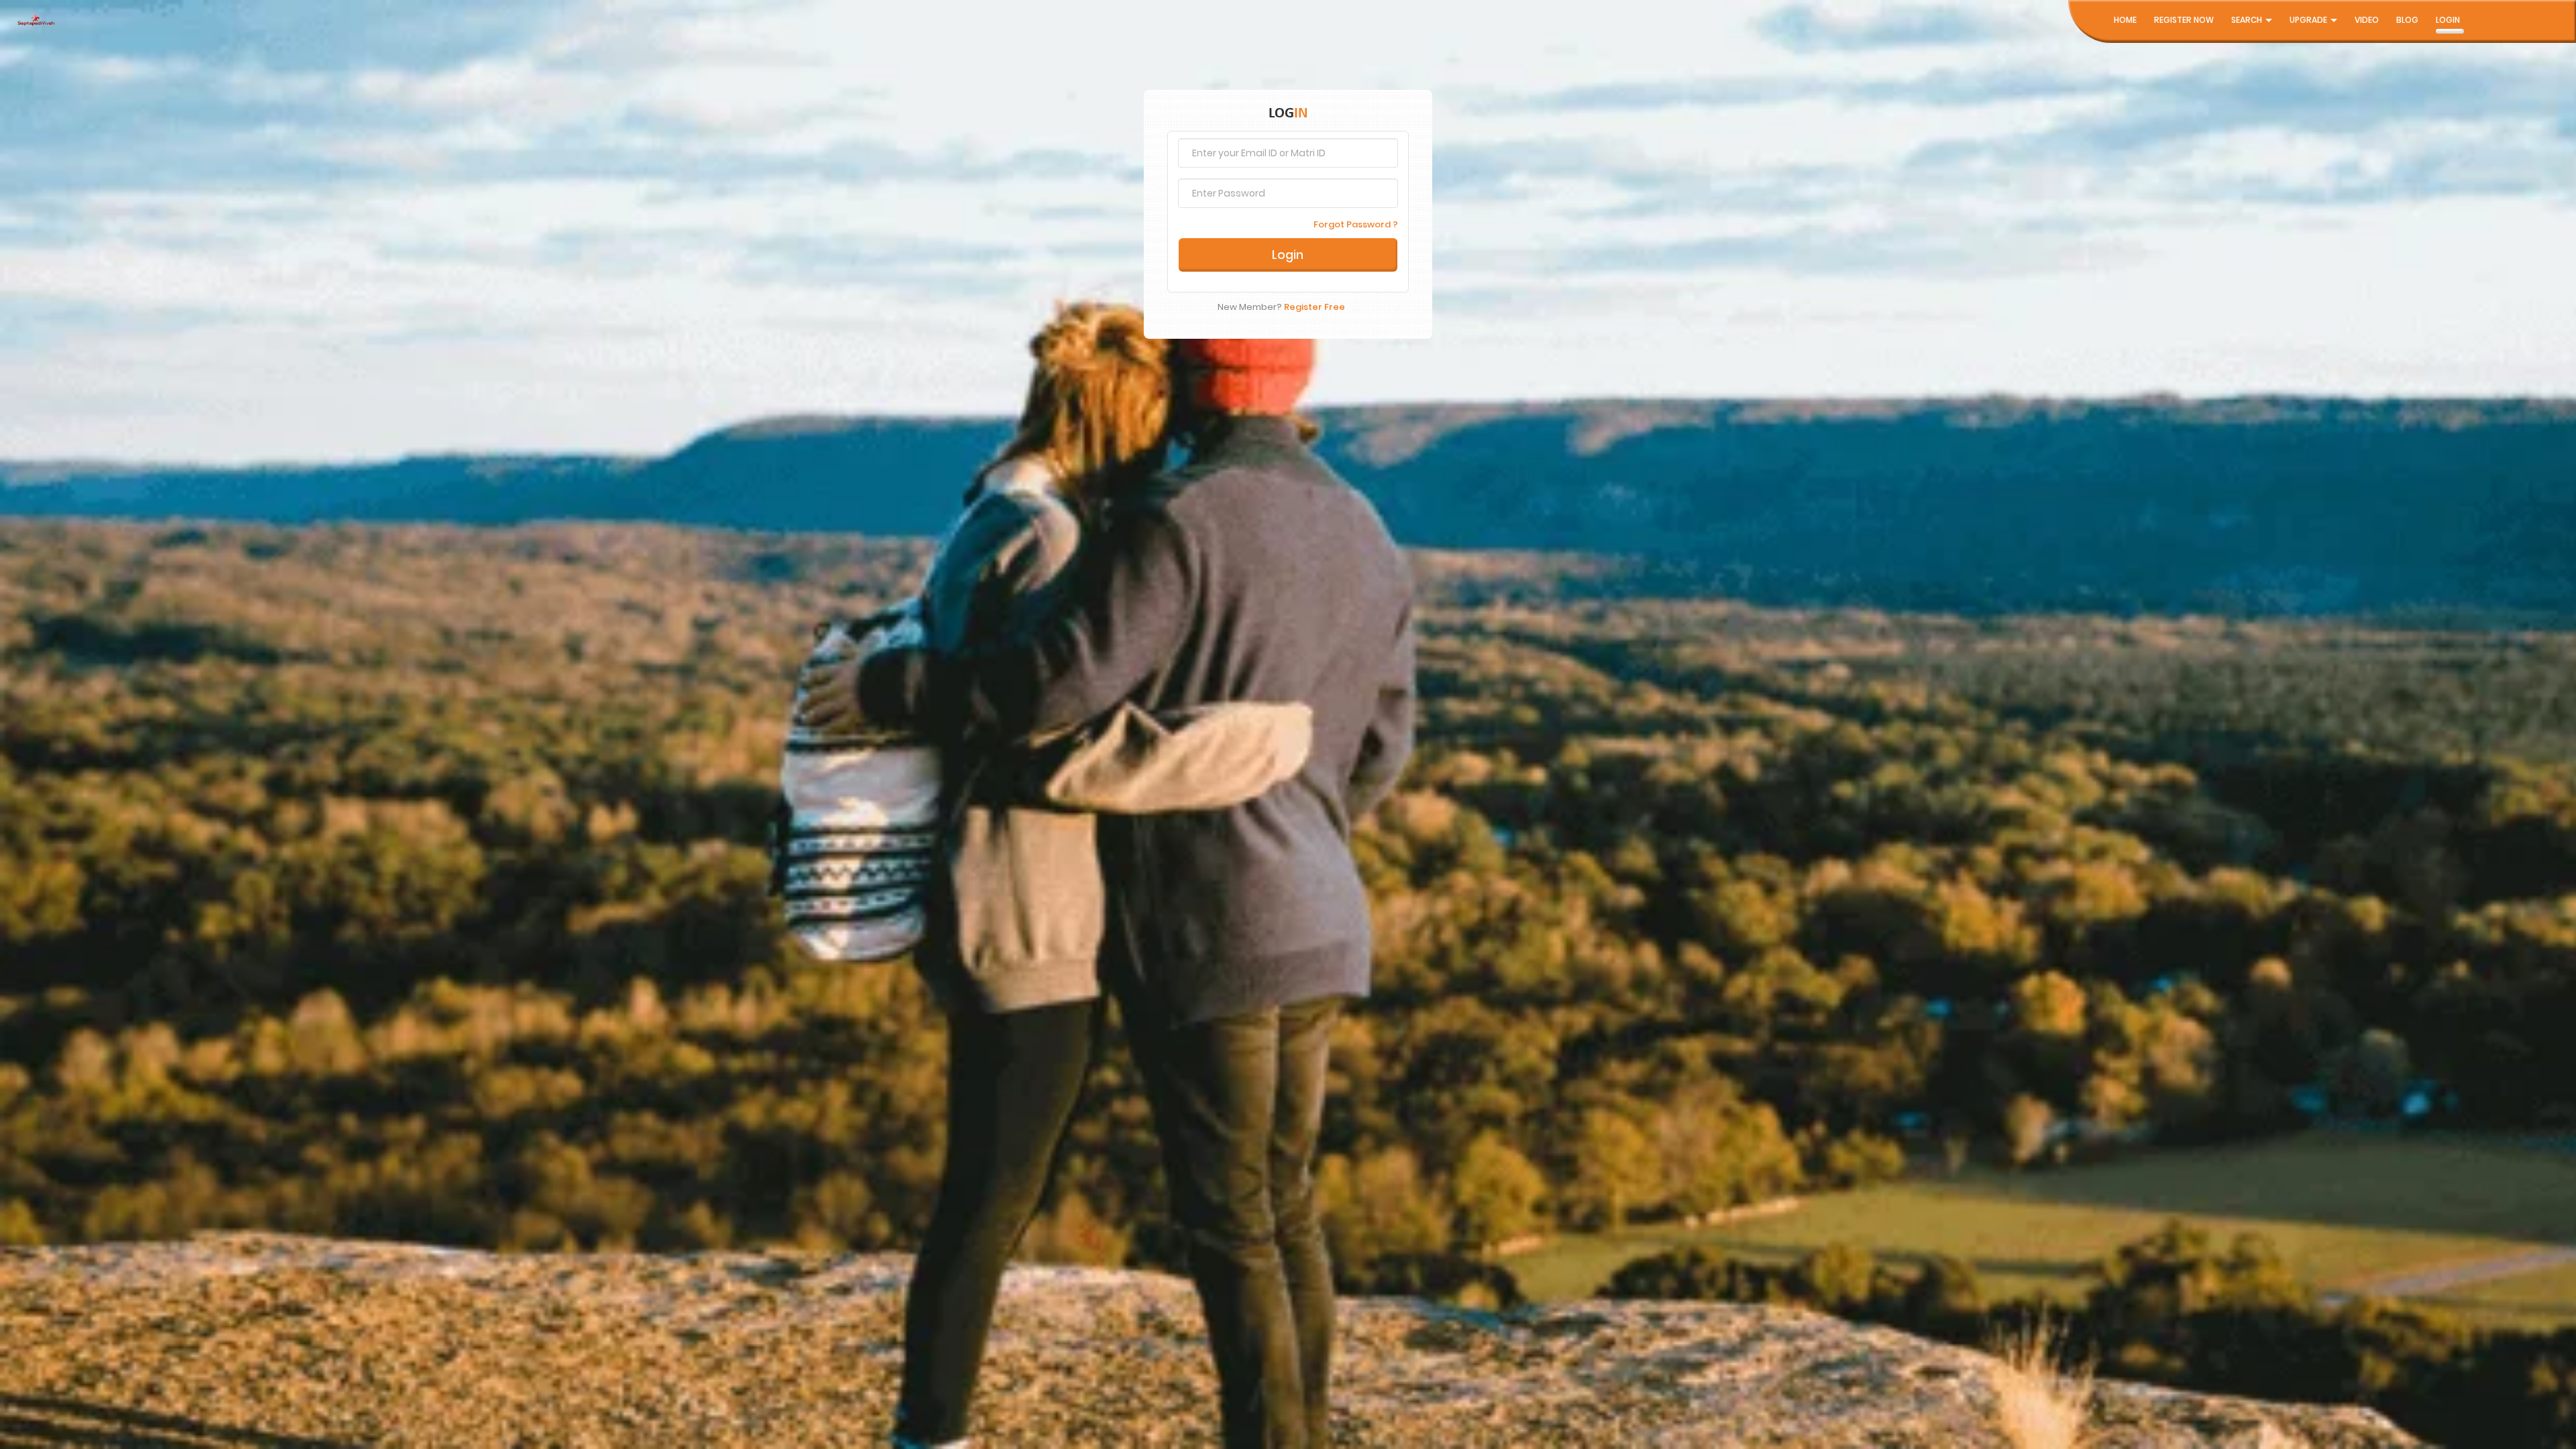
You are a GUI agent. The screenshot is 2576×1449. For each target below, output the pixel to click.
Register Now (2184, 20)
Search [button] (2248, 20)
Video (2367, 20)
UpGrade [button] (2309, 20)
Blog (2407, 20)
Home (2125, 20)
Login (2448, 20)
